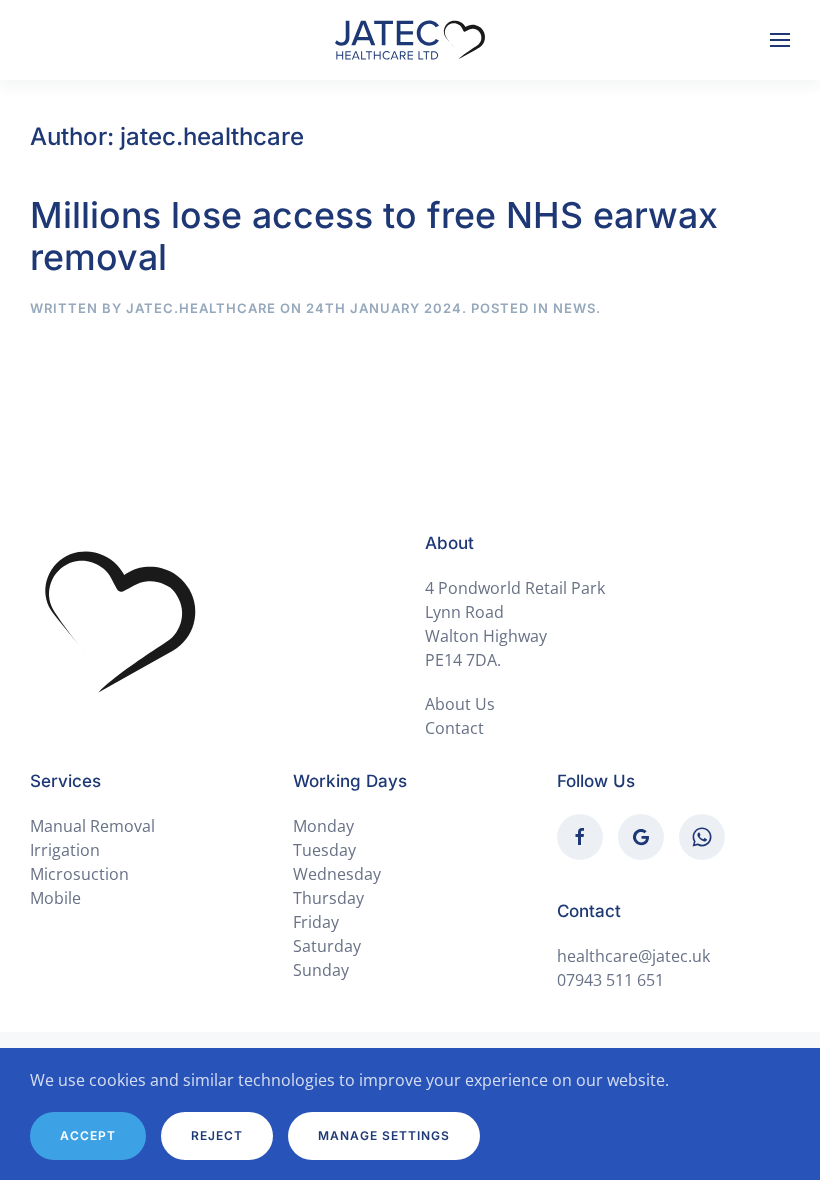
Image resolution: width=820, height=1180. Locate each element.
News (574, 308)
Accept (88, 1135)
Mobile (55, 898)
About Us (460, 704)
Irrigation (65, 850)
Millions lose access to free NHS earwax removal (374, 236)
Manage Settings (384, 1135)
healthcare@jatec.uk (633, 956)
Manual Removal (92, 826)
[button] (780, 40)
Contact (454, 728)
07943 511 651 (610, 980)
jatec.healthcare (201, 308)
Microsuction (79, 874)
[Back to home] (410, 40)
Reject (217, 1135)
